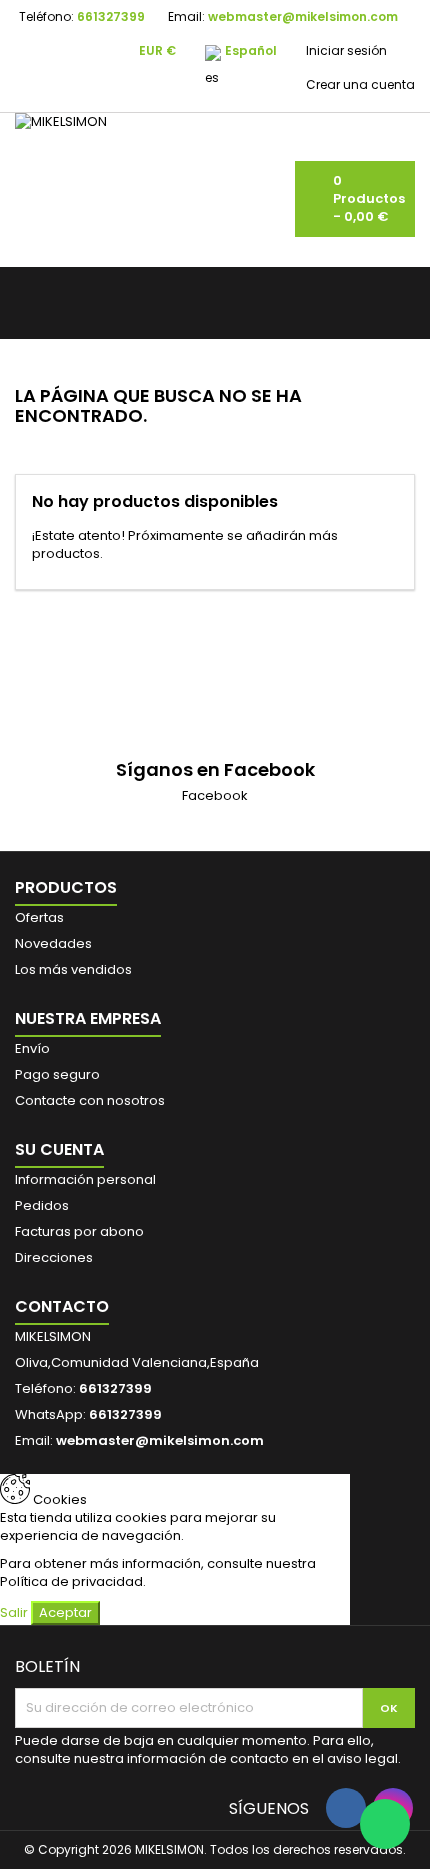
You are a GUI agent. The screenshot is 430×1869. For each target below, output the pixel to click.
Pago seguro (57, 1074)
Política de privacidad (71, 1581)
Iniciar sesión (346, 50)
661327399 (111, 16)
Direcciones (54, 1257)
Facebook (215, 795)
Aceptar (65, 1612)
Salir (14, 1612)
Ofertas (39, 917)
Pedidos (42, 1205)
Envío (32, 1048)
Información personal (85, 1179)
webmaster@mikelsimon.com (303, 16)
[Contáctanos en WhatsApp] (385, 1824)
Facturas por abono (79, 1231)
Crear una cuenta (360, 84)
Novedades (53, 943)
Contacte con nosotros (90, 1100)
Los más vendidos (73, 969)
